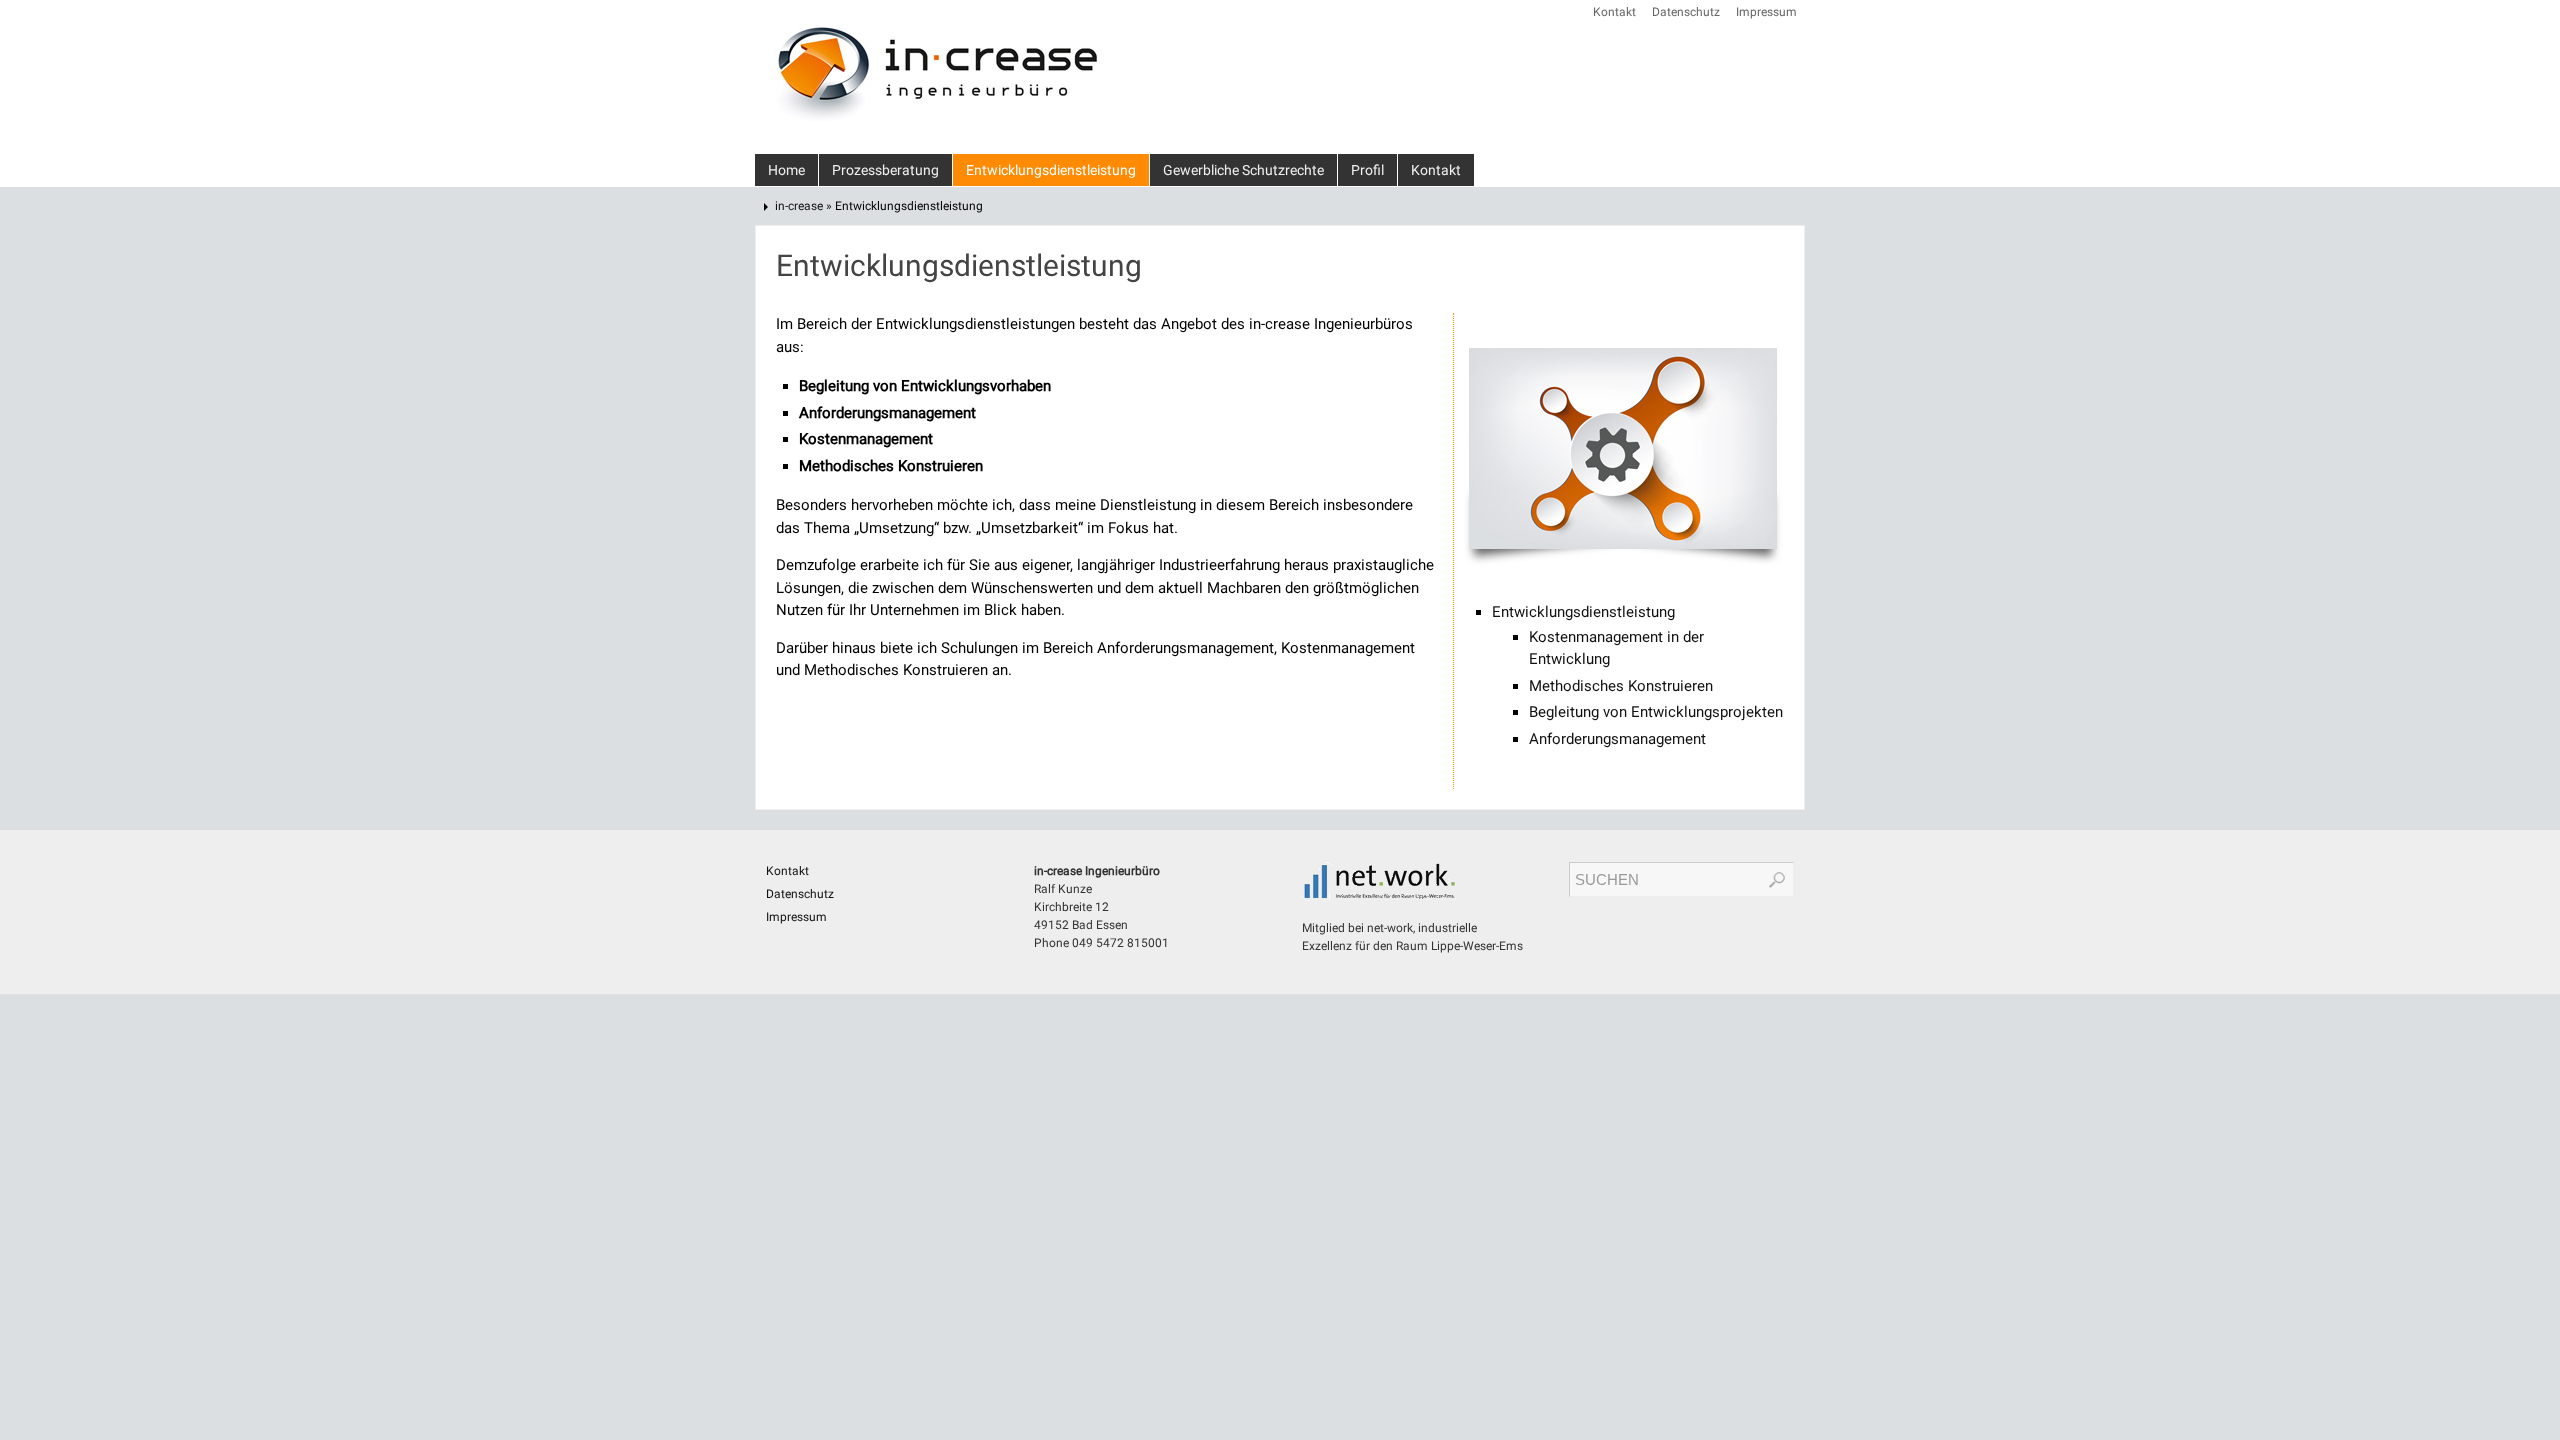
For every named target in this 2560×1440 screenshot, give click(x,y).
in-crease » (805, 206)
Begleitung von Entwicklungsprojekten (1656, 712)
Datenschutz (1686, 12)
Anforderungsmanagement (1617, 739)
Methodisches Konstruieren (1621, 686)
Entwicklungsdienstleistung (1583, 612)
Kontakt (1614, 12)
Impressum (1766, 12)
